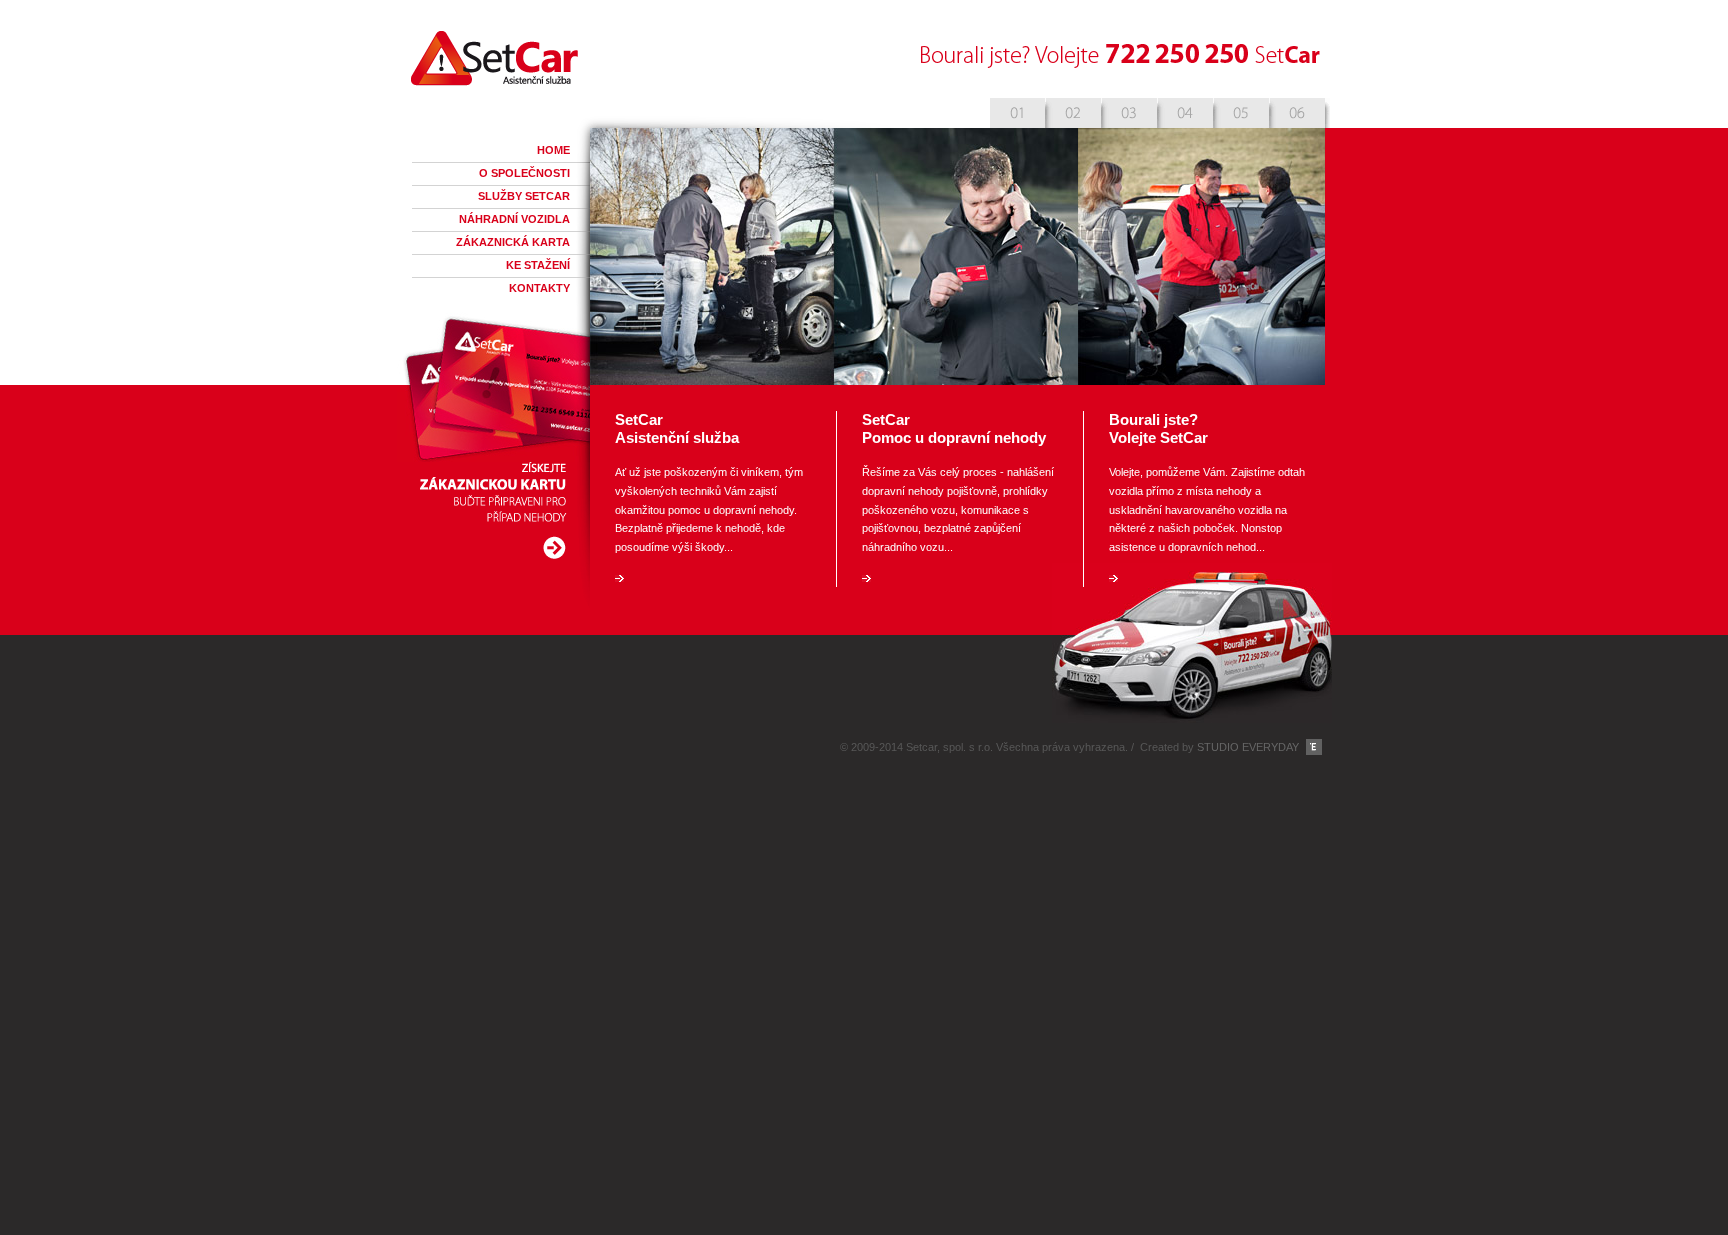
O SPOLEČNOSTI (524, 173)
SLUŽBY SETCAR (524, 196)
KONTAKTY (539, 288)
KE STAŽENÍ (538, 265)
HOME (553, 150)
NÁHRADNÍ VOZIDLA (514, 219)
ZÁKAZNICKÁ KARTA (513, 242)
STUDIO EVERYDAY (1248, 747)
